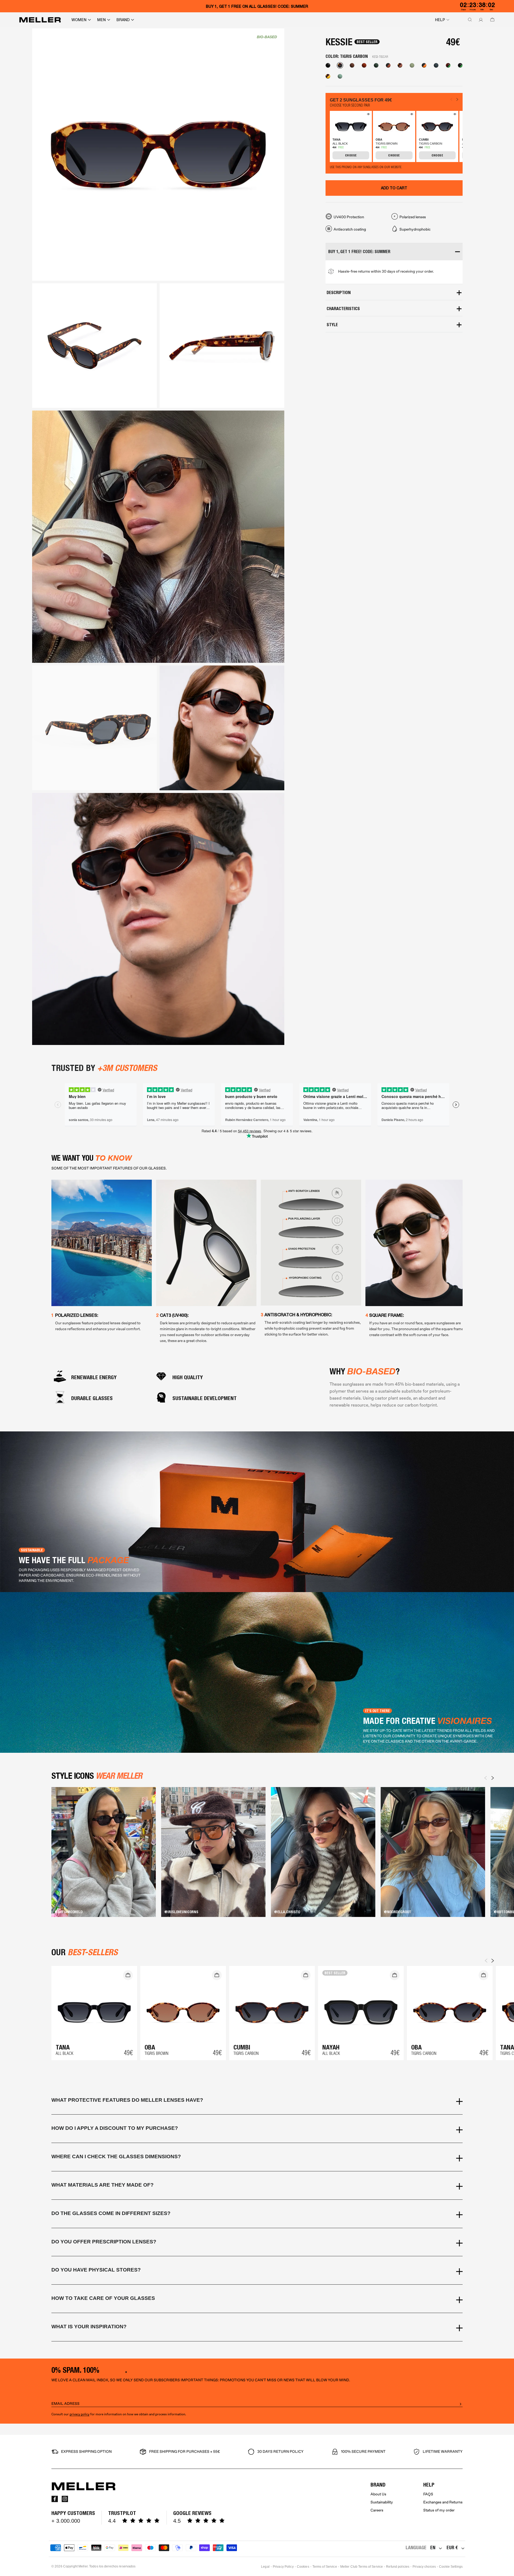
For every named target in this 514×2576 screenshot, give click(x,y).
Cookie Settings (451, 2567)
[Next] (493, 1778)
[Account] (480, 20)
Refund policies (398, 2567)
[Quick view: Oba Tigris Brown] (411, 115)
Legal (265, 2567)
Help (440, 20)
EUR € (452, 2547)
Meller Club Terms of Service (362, 2567)
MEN (101, 20)
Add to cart (394, 188)
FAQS (428, 2494)
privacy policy (80, 2414)
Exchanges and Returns (443, 2502)
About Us (378, 2494)
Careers (377, 2510)
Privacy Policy (283, 2567)
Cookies (303, 2567)
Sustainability (382, 2502)
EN (433, 2547)
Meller (83, 2566)
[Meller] (40, 20)
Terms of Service (325, 2567)
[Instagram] (65, 2499)
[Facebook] (55, 2499)
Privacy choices (424, 2567)
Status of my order (439, 2510)
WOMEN (79, 20)
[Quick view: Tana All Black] (368, 115)
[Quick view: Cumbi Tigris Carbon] (454, 115)
